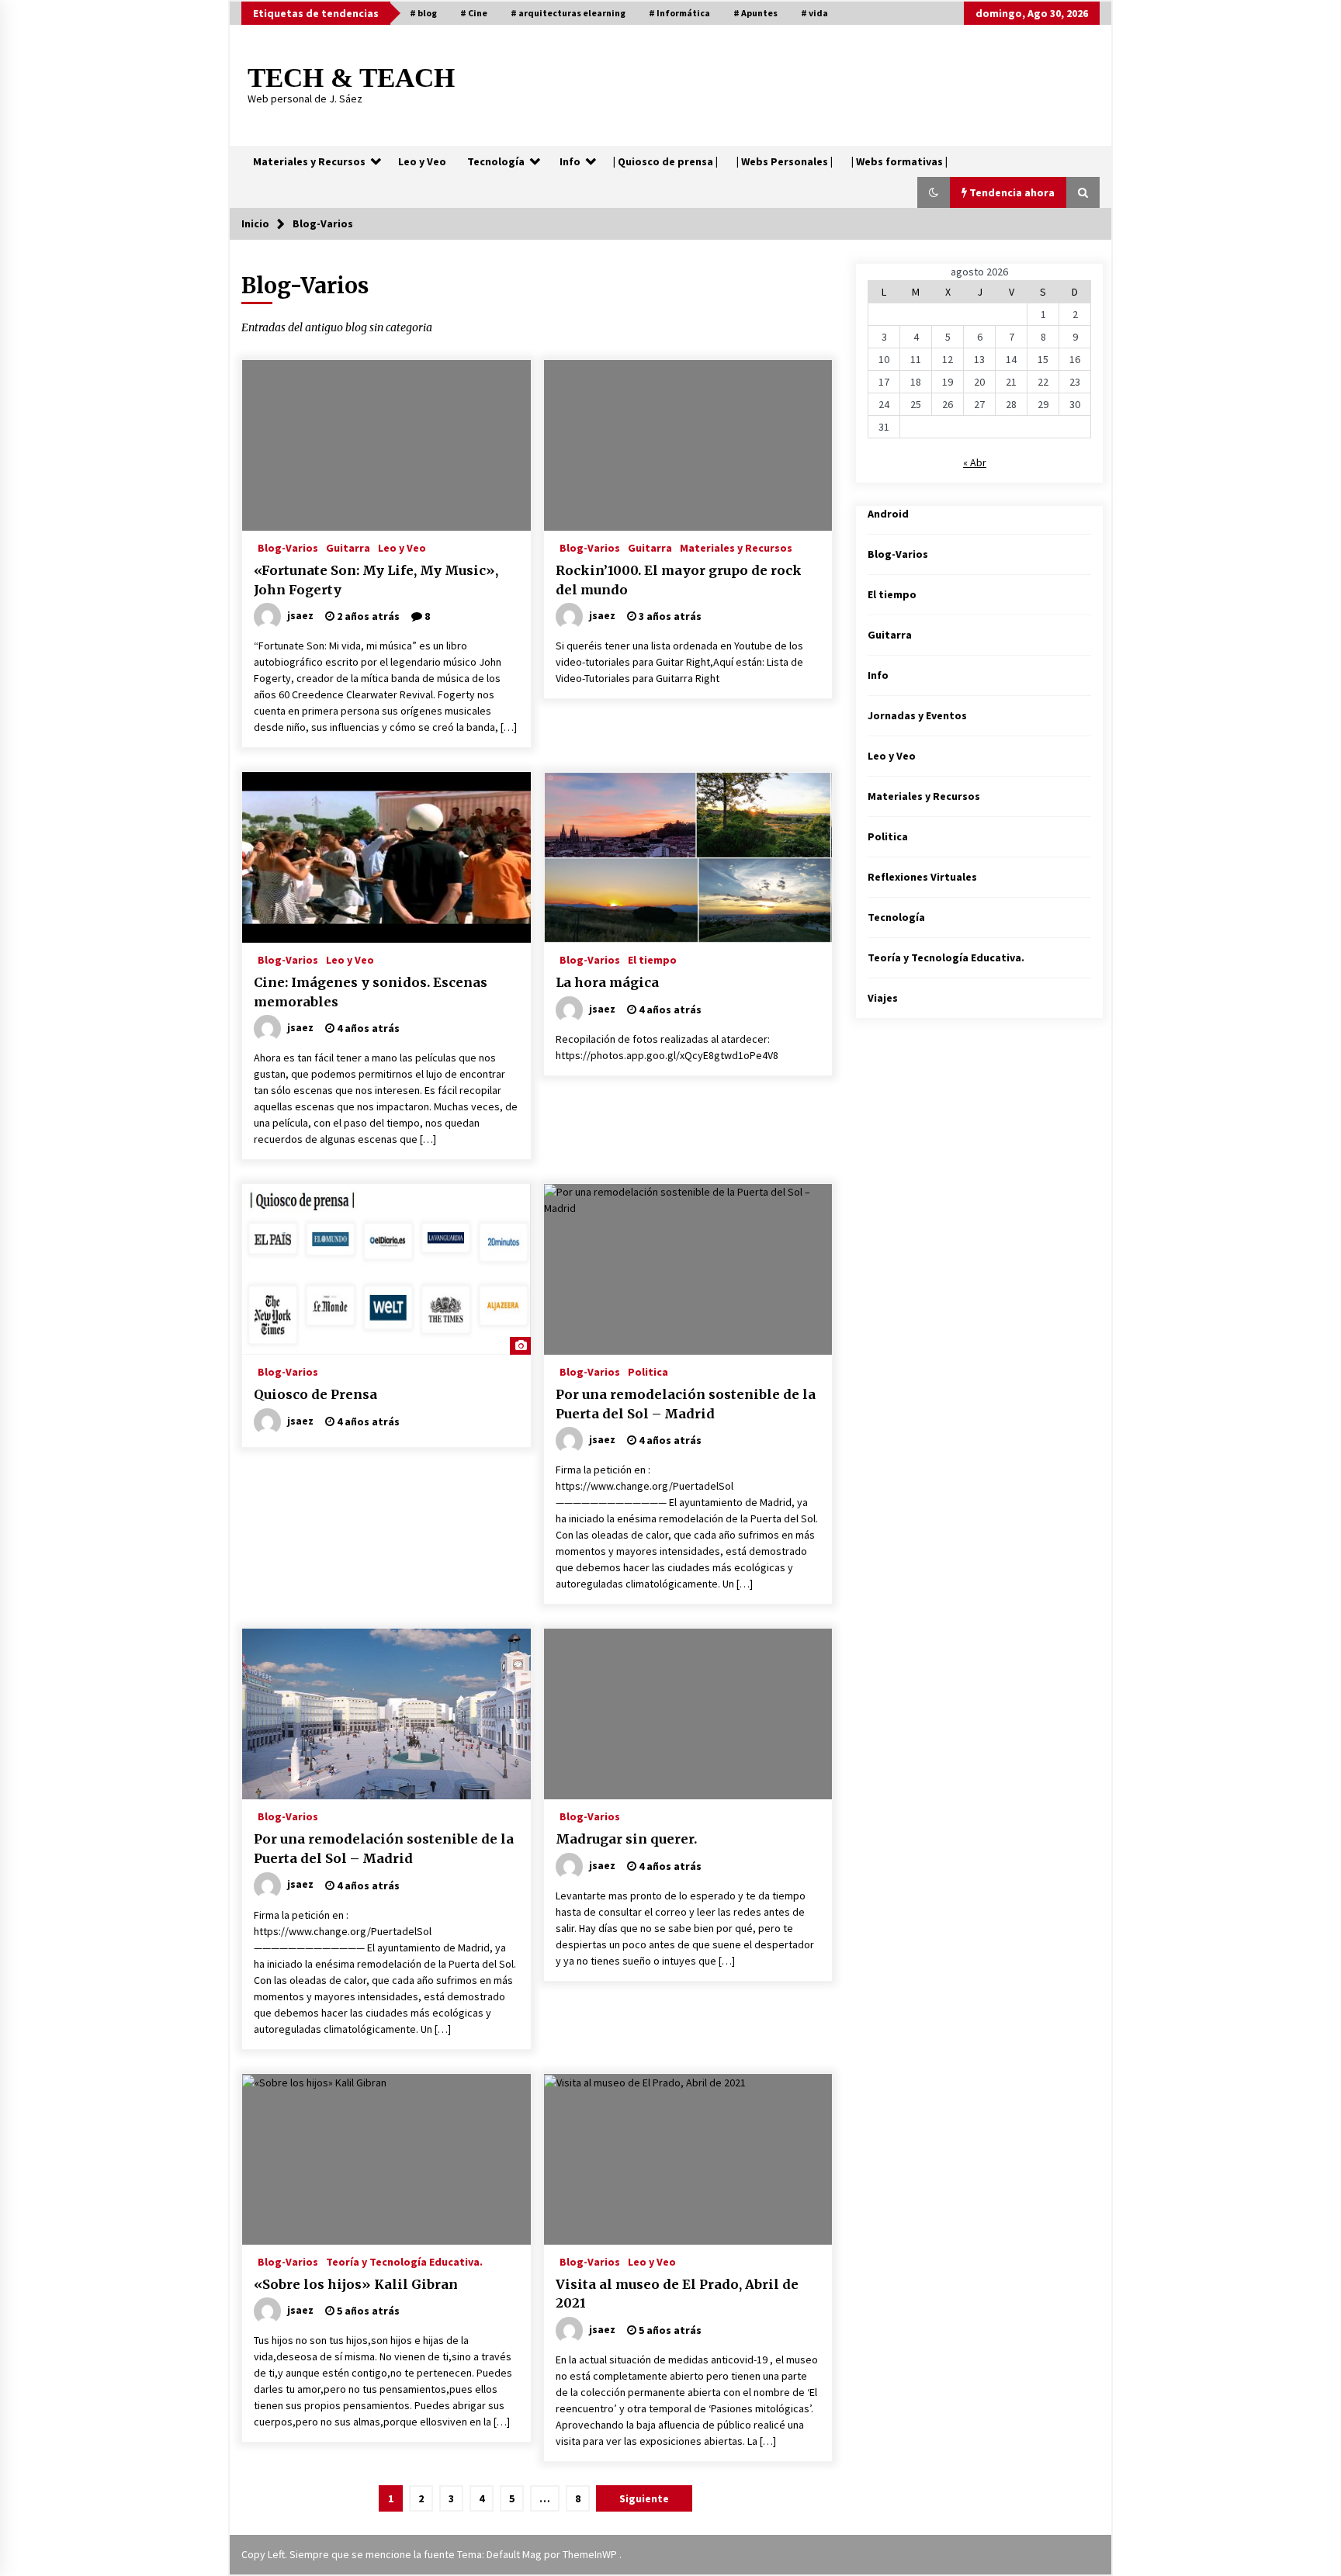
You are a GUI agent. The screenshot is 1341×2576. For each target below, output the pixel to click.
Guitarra (348, 547)
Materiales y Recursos (309, 161)
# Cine (474, 13)
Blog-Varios (288, 547)
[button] (934, 192)
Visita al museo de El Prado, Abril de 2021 (677, 2294)
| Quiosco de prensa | (665, 161)
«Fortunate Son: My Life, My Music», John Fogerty (376, 580)
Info (570, 161)
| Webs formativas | (899, 161)
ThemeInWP (591, 2554)
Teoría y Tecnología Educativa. (404, 2261)
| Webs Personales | (785, 161)
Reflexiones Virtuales (922, 877)
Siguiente (644, 2498)
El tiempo (652, 959)
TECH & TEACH (351, 78)
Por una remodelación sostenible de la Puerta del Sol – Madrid (686, 1404)
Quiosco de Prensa (315, 1394)
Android (888, 514)
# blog (423, 13)
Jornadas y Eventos (917, 715)
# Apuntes (755, 13)
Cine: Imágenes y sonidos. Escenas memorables (371, 992)
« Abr (975, 462)
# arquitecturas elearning (568, 13)
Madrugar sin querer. (626, 1839)
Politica (648, 1371)
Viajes (883, 998)
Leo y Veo (422, 161)
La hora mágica (607, 982)
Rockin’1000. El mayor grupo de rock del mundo (679, 580)
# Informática (679, 13)
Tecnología (496, 161)
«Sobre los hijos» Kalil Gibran (356, 2284)
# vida (814, 13)
